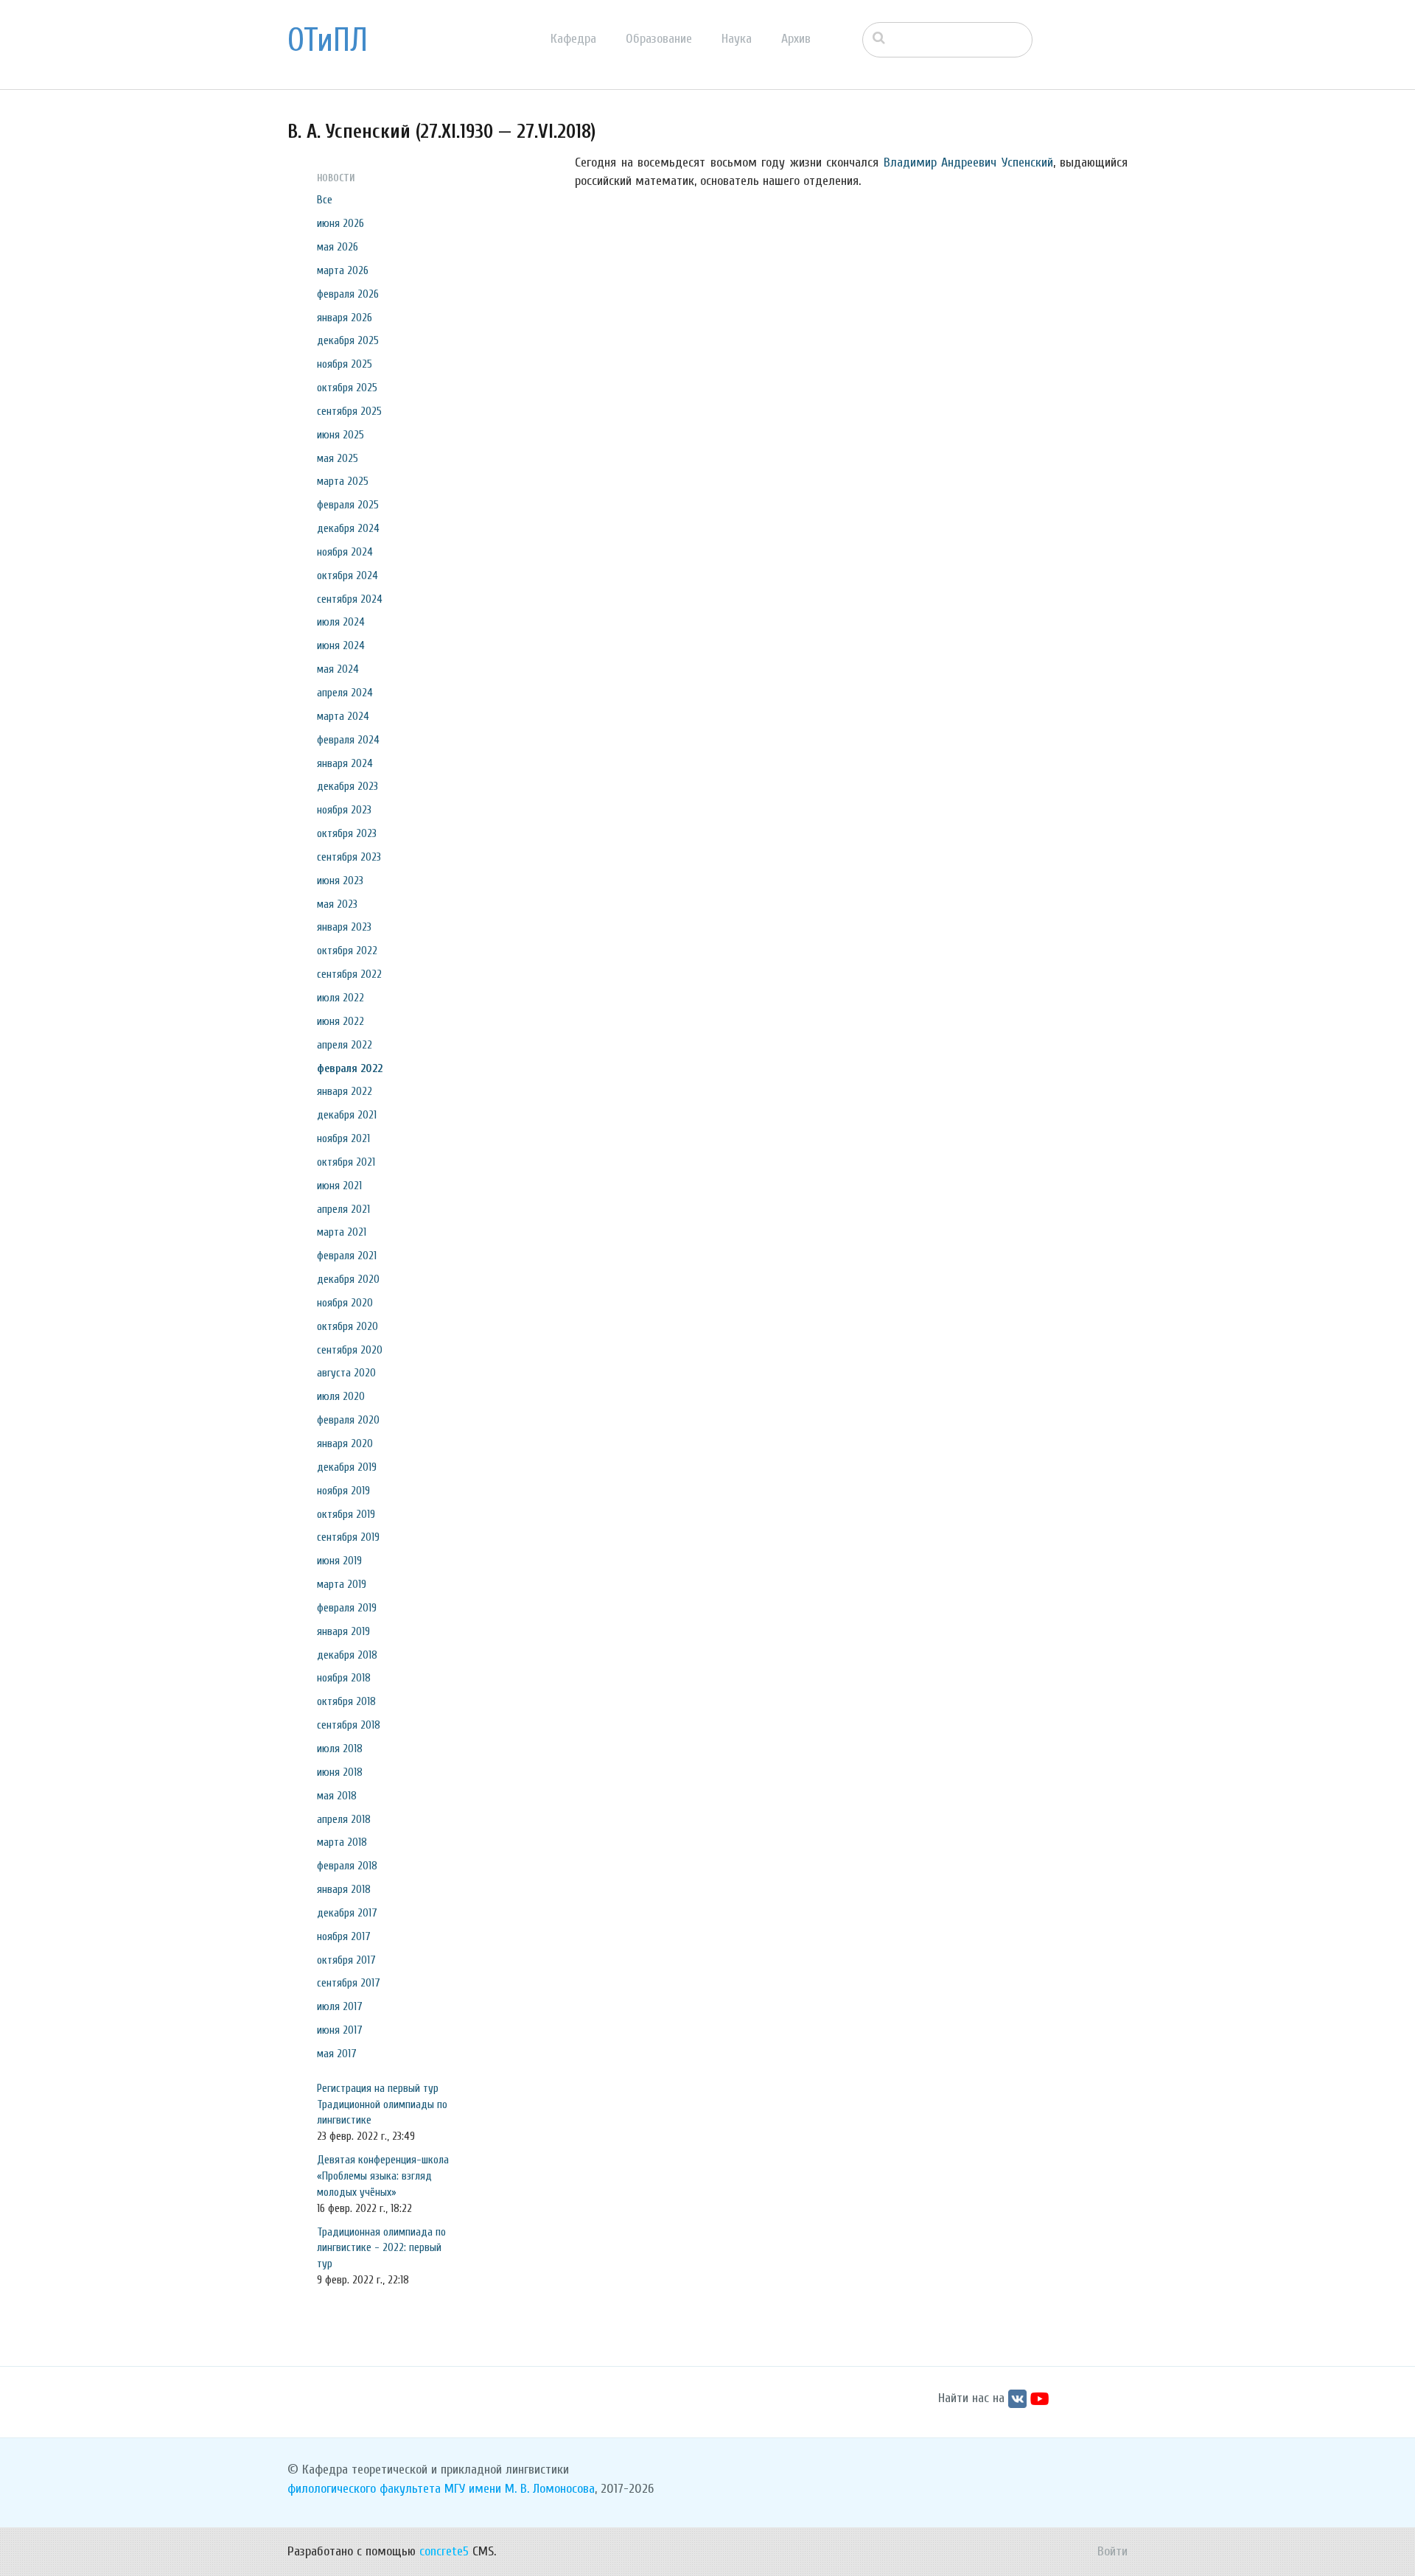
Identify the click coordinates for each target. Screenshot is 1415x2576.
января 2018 (344, 1889)
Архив (796, 39)
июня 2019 (339, 1561)
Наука (737, 39)
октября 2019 (346, 1514)
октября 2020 (347, 1326)
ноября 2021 (343, 1138)
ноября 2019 (343, 1491)
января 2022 (345, 1091)
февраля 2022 (350, 1068)
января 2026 (345, 318)
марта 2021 (342, 1232)
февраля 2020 (348, 1420)
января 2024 (345, 763)
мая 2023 (337, 904)
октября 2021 (346, 1162)
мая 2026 (338, 247)
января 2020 (345, 1443)
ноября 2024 (345, 552)
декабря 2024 (348, 528)
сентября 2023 (349, 857)
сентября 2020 (350, 1350)
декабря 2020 (348, 1279)
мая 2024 (338, 669)
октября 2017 (346, 1960)
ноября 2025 (345, 364)
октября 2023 (347, 833)
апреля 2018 (344, 1819)
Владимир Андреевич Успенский (968, 162)
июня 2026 (340, 223)
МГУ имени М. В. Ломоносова (520, 2489)
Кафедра (573, 39)
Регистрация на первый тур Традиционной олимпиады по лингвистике (382, 2104)
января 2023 (344, 927)
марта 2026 (343, 270)
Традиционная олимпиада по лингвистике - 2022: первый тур (381, 2248)
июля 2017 (340, 2006)
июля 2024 (341, 622)
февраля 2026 (348, 294)
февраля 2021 (347, 1256)
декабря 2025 (348, 340)
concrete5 (444, 2551)
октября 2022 (347, 951)
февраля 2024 (348, 740)
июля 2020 (341, 1396)
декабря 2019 (347, 1467)
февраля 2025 (348, 505)
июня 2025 (340, 435)
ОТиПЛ (328, 41)
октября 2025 (347, 388)
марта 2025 (343, 481)
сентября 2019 (348, 1537)
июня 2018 (340, 1772)
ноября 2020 (345, 1303)
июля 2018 (340, 1749)
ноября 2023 (344, 810)
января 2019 (343, 1631)
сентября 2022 (349, 974)
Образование (659, 39)
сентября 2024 (350, 599)
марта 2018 (342, 1842)
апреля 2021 (343, 1209)
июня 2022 (340, 1021)
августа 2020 (346, 1373)
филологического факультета (364, 2489)
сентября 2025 (349, 411)
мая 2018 (337, 1796)
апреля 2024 (345, 693)
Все (325, 200)
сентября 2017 (349, 1983)
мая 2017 (337, 2054)
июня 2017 (340, 2030)
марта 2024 (343, 716)
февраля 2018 (347, 1866)
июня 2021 (339, 1186)
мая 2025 (338, 458)
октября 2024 (347, 575)
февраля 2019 (347, 1608)
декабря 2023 (347, 786)
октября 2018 (346, 1701)
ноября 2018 (344, 1678)
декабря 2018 (347, 1655)
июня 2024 (341, 645)
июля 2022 (340, 998)
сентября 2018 (349, 1725)
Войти (1112, 2551)
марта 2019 (342, 1584)
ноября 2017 (344, 1936)
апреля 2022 (345, 1045)
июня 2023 (340, 881)
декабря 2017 (347, 1913)
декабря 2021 (347, 1115)
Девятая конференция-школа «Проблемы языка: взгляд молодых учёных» (383, 2176)
